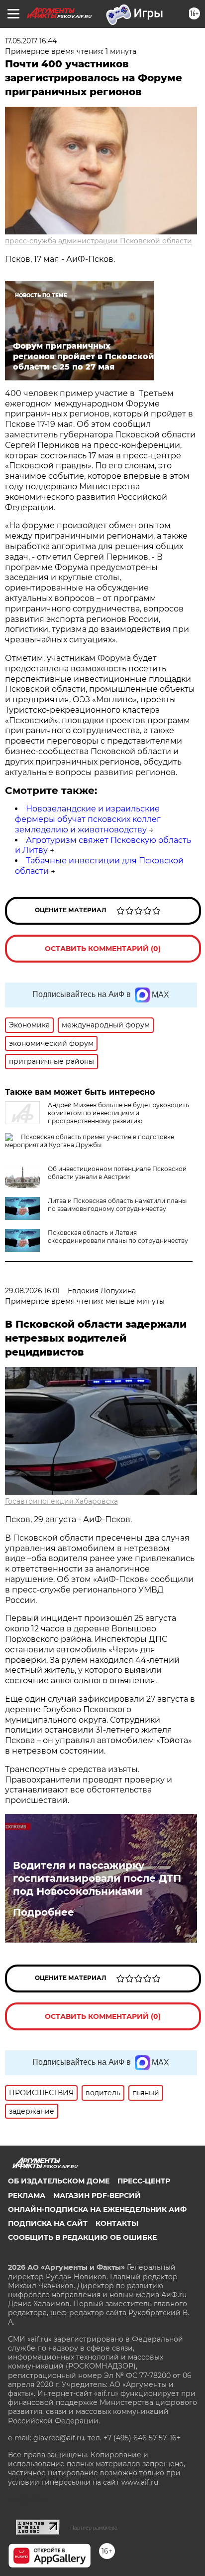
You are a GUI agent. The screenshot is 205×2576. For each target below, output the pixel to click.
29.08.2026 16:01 (32, 1291)
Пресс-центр (144, 2181)
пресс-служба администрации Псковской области (99, 241)
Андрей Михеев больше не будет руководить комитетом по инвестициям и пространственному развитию (118, 1113)
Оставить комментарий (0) (103, 949)
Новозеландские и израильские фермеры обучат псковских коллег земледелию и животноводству (88, 819)
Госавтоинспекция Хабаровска (61, 1501)
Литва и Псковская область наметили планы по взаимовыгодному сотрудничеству (117, 1205)
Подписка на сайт (48, 2223)
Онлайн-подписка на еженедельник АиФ (97, 2209)
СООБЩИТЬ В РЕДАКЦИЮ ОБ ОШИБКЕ (82, 2237)
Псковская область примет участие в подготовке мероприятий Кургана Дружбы (90, 1141)
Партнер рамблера (94, 2528)
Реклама (27, 2195)
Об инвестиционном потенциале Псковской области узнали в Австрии (117, 1173)
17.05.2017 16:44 (31, 41)
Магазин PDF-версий (97, 2195)
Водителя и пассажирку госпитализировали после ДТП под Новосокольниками (97, 1878)
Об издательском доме (59, 2181)
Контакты (117, 2223)
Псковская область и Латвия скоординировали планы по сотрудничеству (118, 1237)
